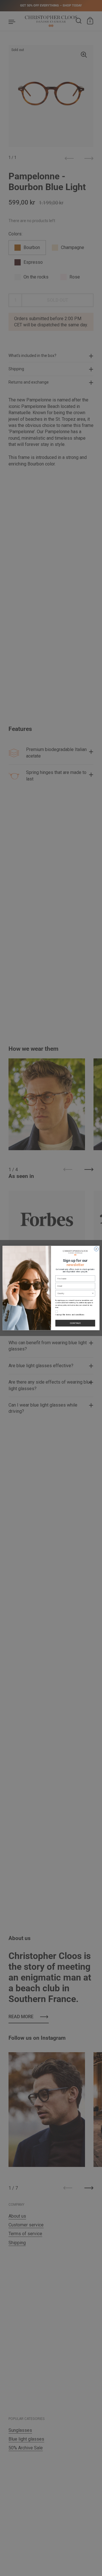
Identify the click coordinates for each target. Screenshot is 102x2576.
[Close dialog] (96, 1249)
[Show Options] (93, 1293)
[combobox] (75, 1293)
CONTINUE (75, 1323)
